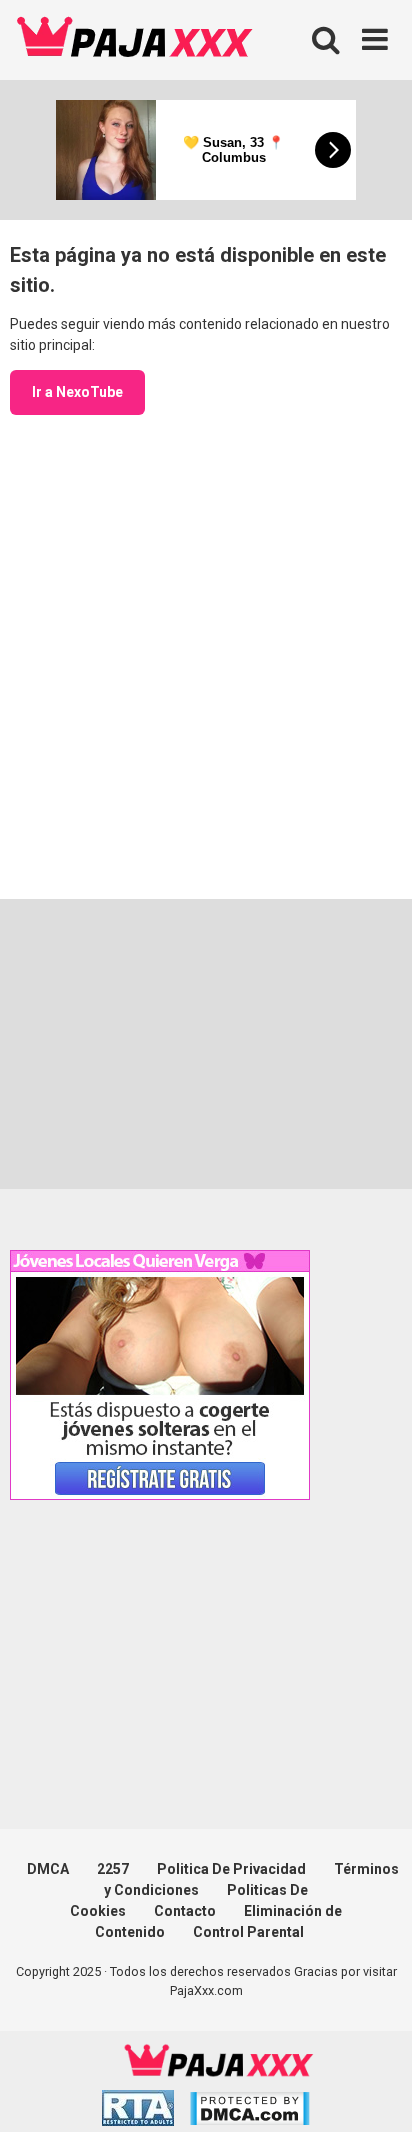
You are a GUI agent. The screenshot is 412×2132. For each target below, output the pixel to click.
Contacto (185, 1911)
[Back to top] (375, 2091)
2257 (113, 1869)
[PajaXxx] (135, 40)
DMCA (48, 1869)
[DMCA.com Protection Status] (249, 2111)
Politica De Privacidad (231, 1869)
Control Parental (248, 1932)
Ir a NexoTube (77, 392)
